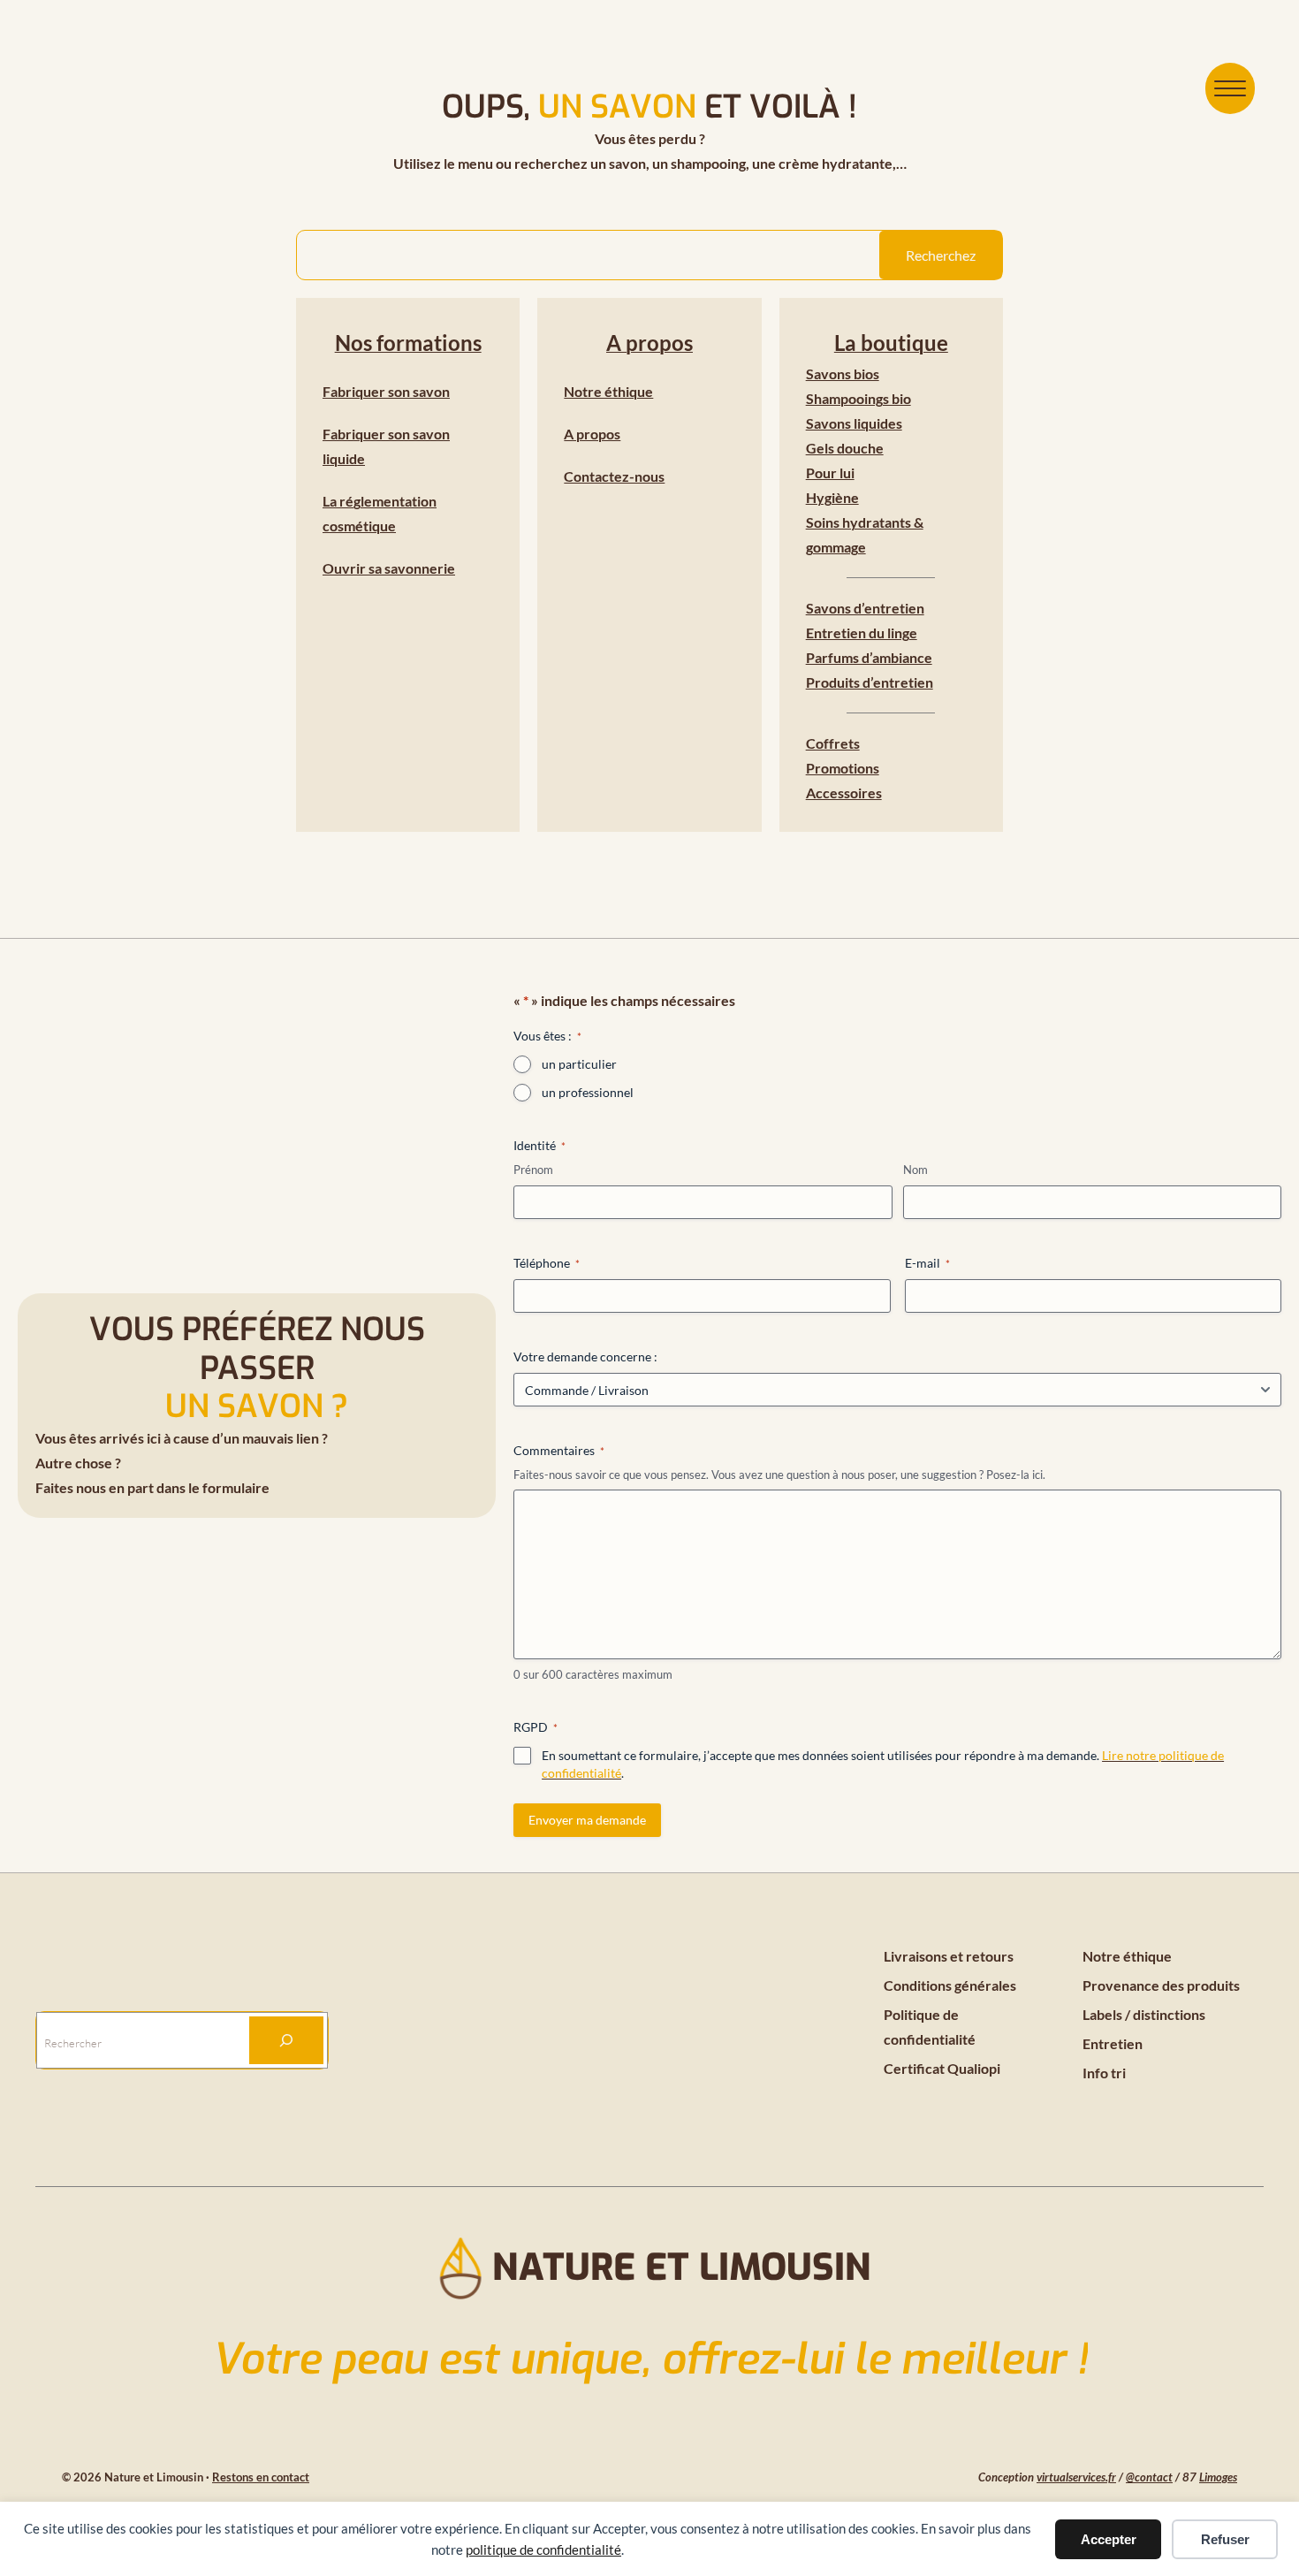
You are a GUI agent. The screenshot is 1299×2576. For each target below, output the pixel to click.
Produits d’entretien (870, 682)
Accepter (1109, 2539)
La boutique (891, 343)
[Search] (286, 2040)
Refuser (1225, 2539)
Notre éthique (608, 391)
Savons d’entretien (865, 608)
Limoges (1218, 2477)
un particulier (579, 1064)
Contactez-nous (614, 476)
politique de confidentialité (543, 2549)
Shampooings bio (858, 398)
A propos (649, 343)
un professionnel (588, 1092)
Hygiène (832, 497)
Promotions (843, 768)
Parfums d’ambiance (869, 657)
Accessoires (844, 793)
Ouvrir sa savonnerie (389, 568)
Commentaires (559, 1450)
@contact (1149, 2477)
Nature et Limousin (682, 2267)
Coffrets (833, 743)
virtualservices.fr (1076, 2477)
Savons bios (843, 373)
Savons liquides (854, 423)
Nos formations (408, 343)
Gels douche (845, 448)
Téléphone (547, 1263)
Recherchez (941, 255)
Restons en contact (261, 2477)
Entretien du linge (862, 633)
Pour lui (830, 473)
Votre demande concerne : (585, 1357)
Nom (915, 1170)
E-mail (927, 1263)
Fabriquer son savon (386, 391)
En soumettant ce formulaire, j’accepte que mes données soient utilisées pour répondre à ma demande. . (883, 1764)
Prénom (533, 1170)
